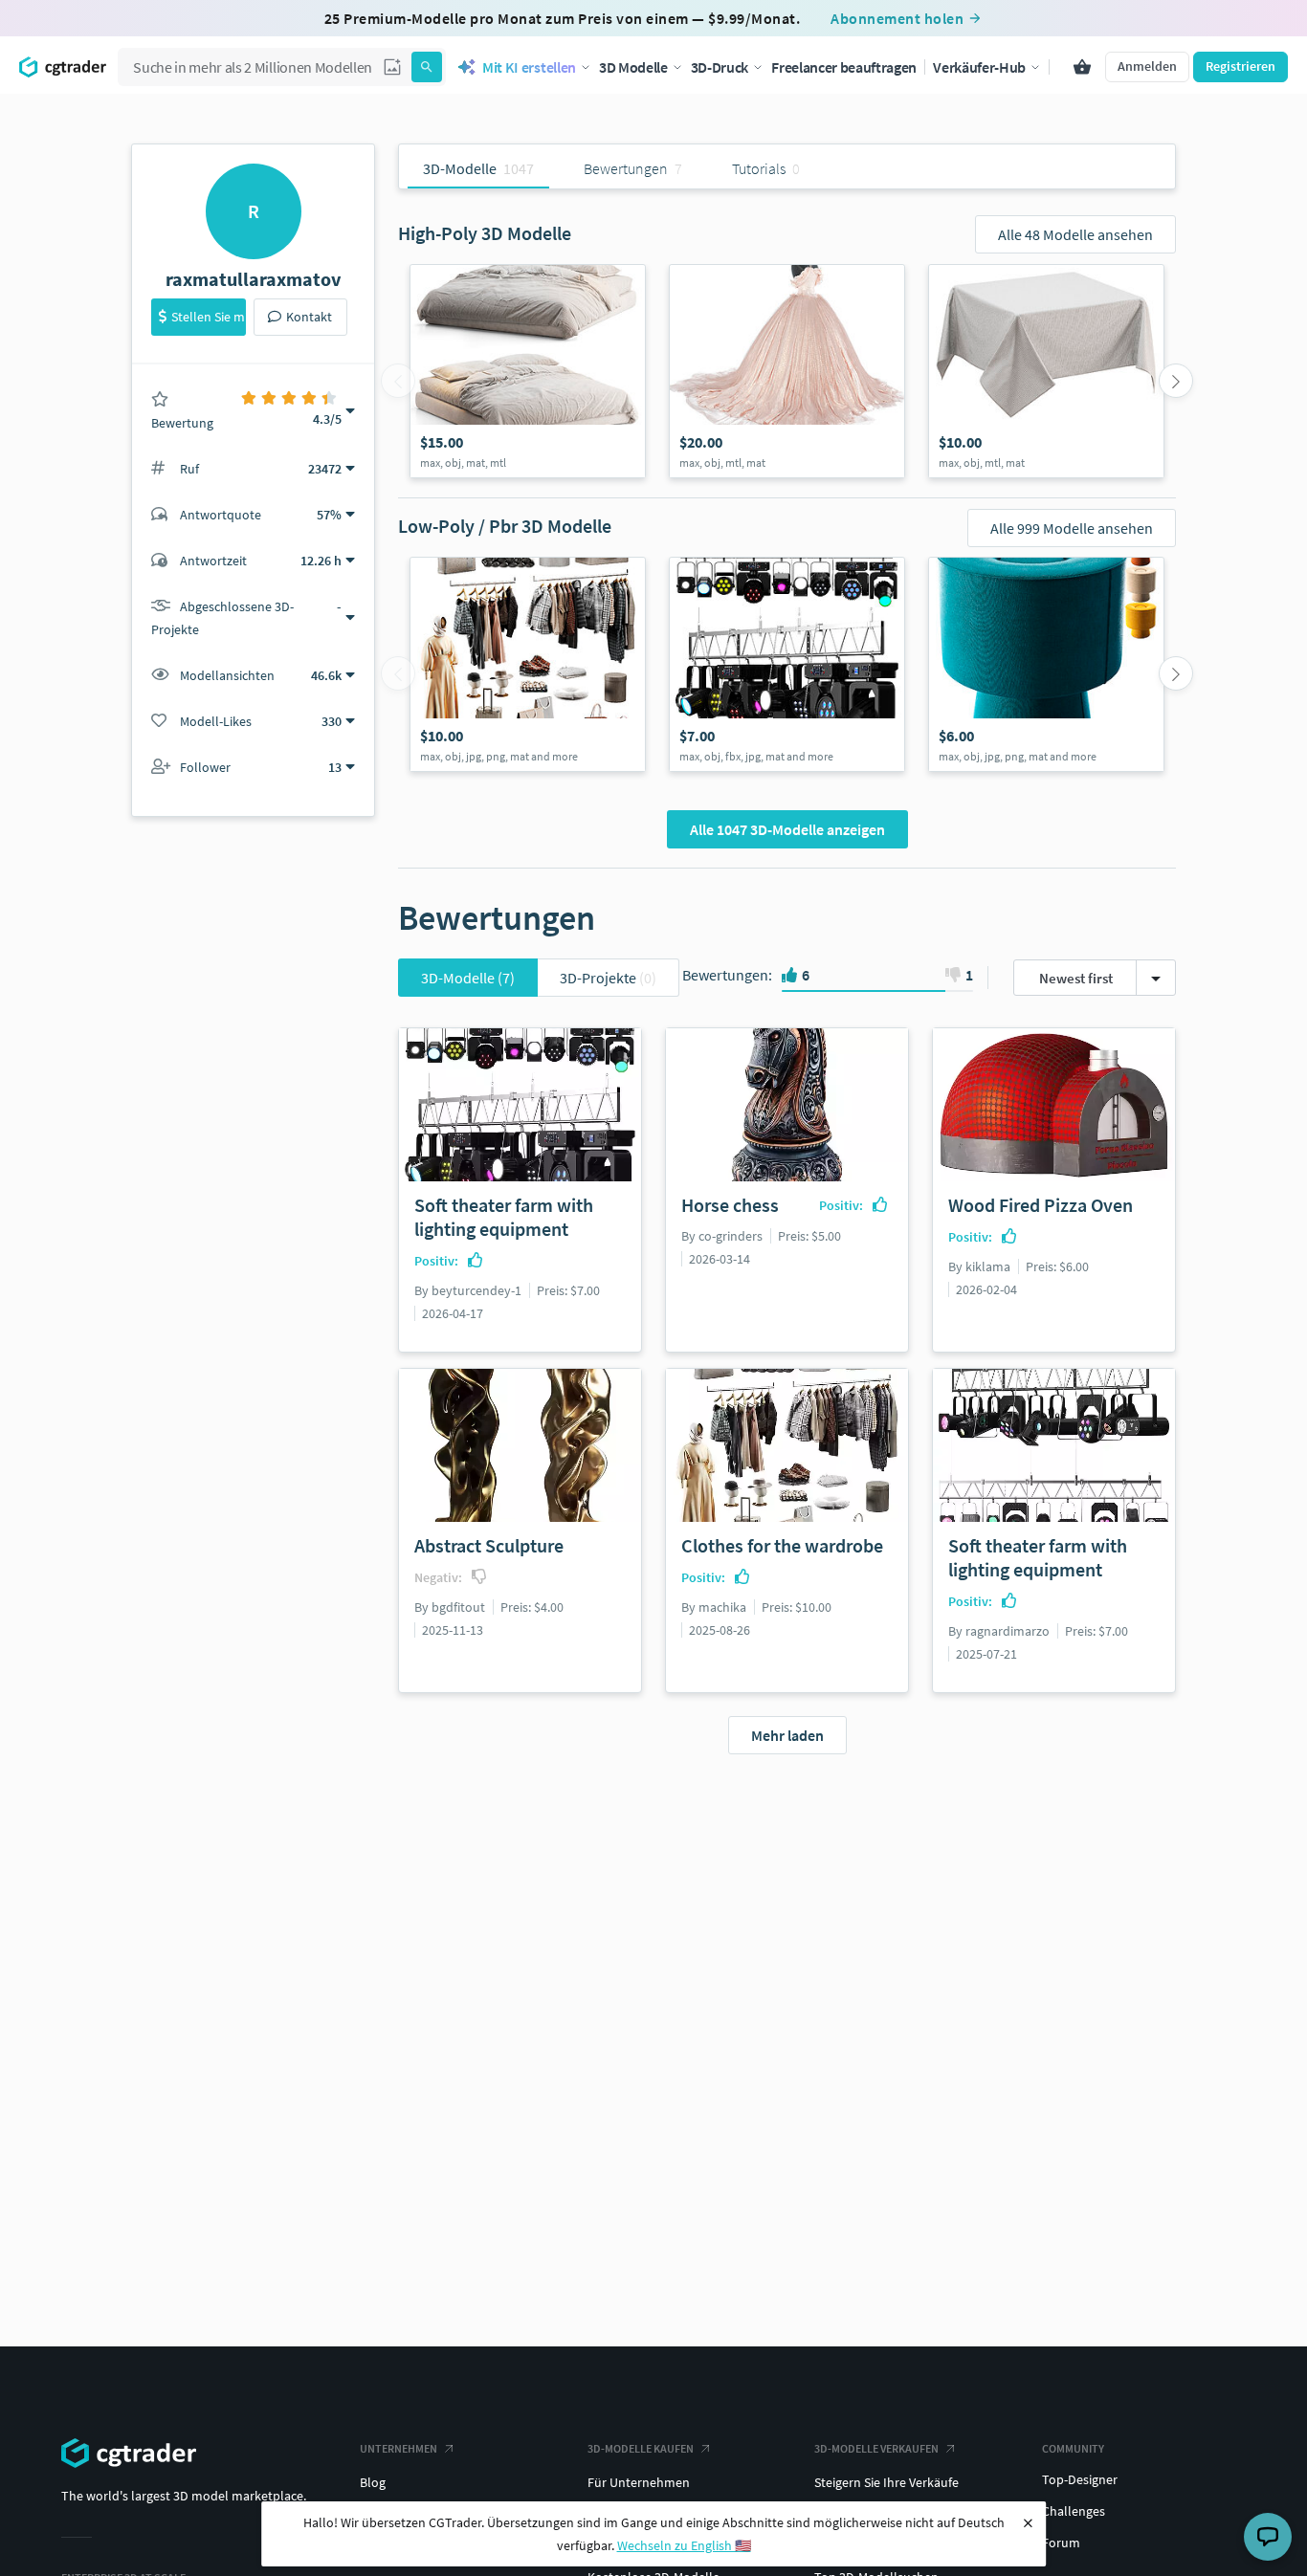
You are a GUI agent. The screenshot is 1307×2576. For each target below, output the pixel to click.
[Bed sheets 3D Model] (528, 371)
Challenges (1074, 2511)
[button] (392, 67)
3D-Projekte (608, 978)
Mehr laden (787, 1735)
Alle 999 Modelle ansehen (1072, 528)
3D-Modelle (468, 978)
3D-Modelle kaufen (641, 2448)
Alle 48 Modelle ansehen (1075, 234)
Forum (1061, 2543)
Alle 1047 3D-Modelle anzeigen (787, 829)
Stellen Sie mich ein (209, 317)
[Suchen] (427, 67)
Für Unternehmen (639, 2482)
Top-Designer (1080, 2479)
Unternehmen (399, 2448)
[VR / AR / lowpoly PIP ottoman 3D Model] (1046, 664)
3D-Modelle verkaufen (876, 2448)
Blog (373, 2482)
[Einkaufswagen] (1082, 67)
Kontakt (309, 317)
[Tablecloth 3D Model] (1046, 371)
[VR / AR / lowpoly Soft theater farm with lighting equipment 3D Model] (787, 664)
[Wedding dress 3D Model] (787, 371)
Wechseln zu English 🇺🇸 (684, 2545)
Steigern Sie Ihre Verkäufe (886, 2482)
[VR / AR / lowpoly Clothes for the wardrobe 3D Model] (528, 664)
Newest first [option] (1076, 978)
